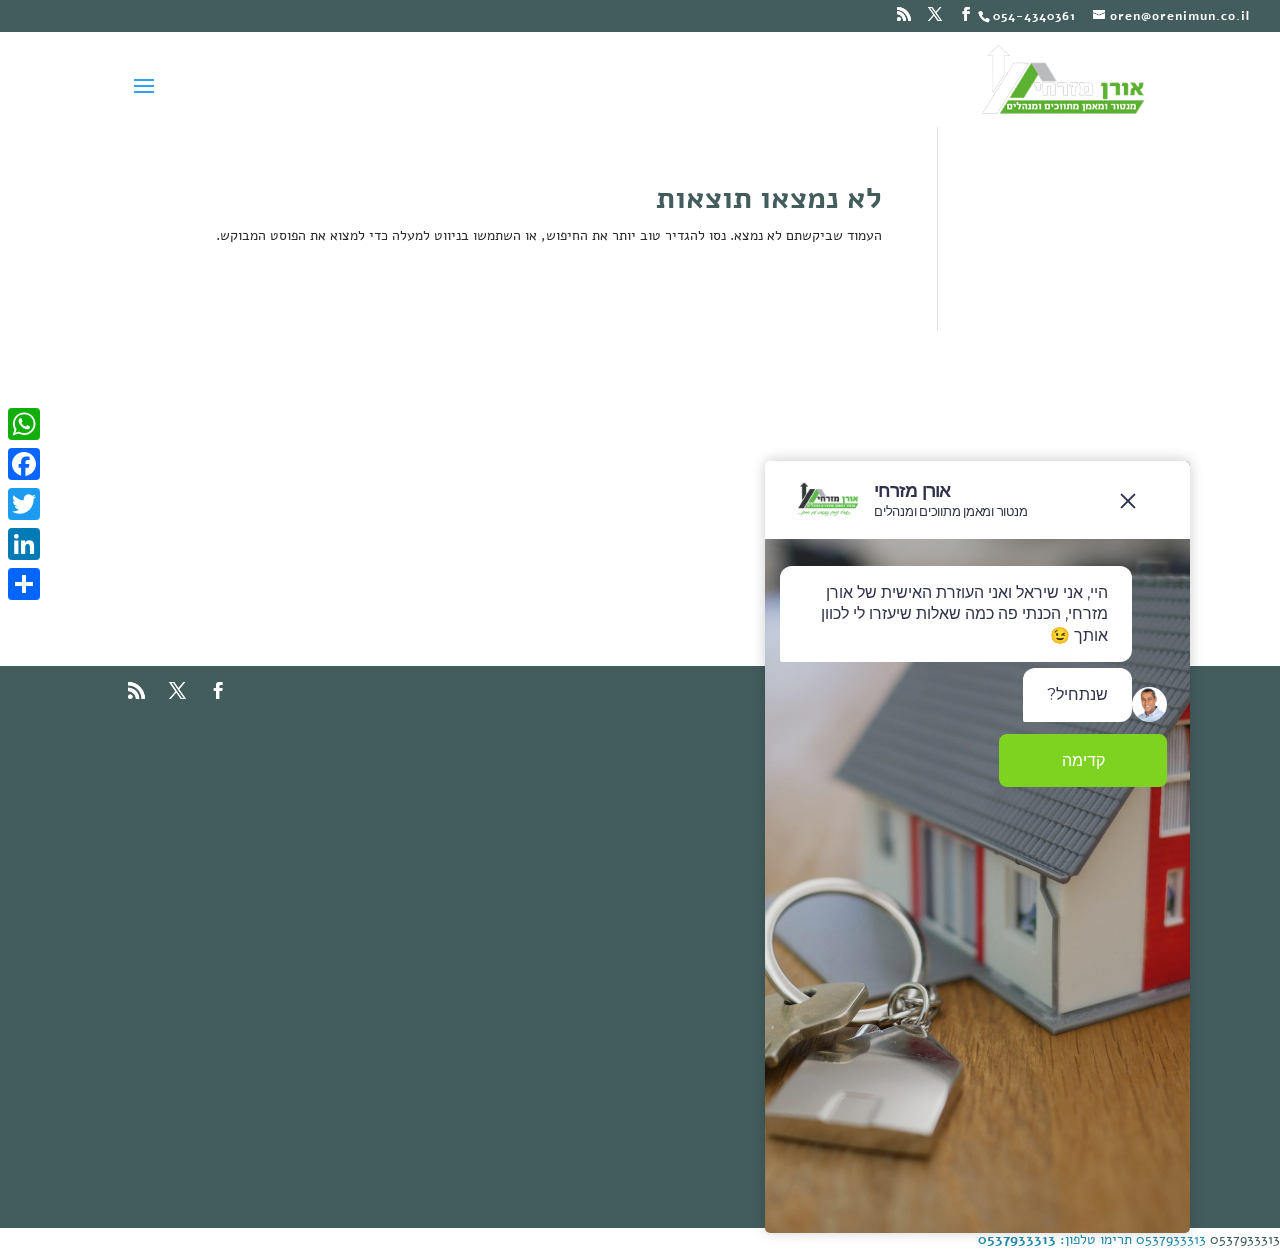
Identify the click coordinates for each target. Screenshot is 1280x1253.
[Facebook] (24, 464)
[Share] (24, 584)
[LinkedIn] (24, 544)
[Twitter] (24, 504)
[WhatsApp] (24, 424)
